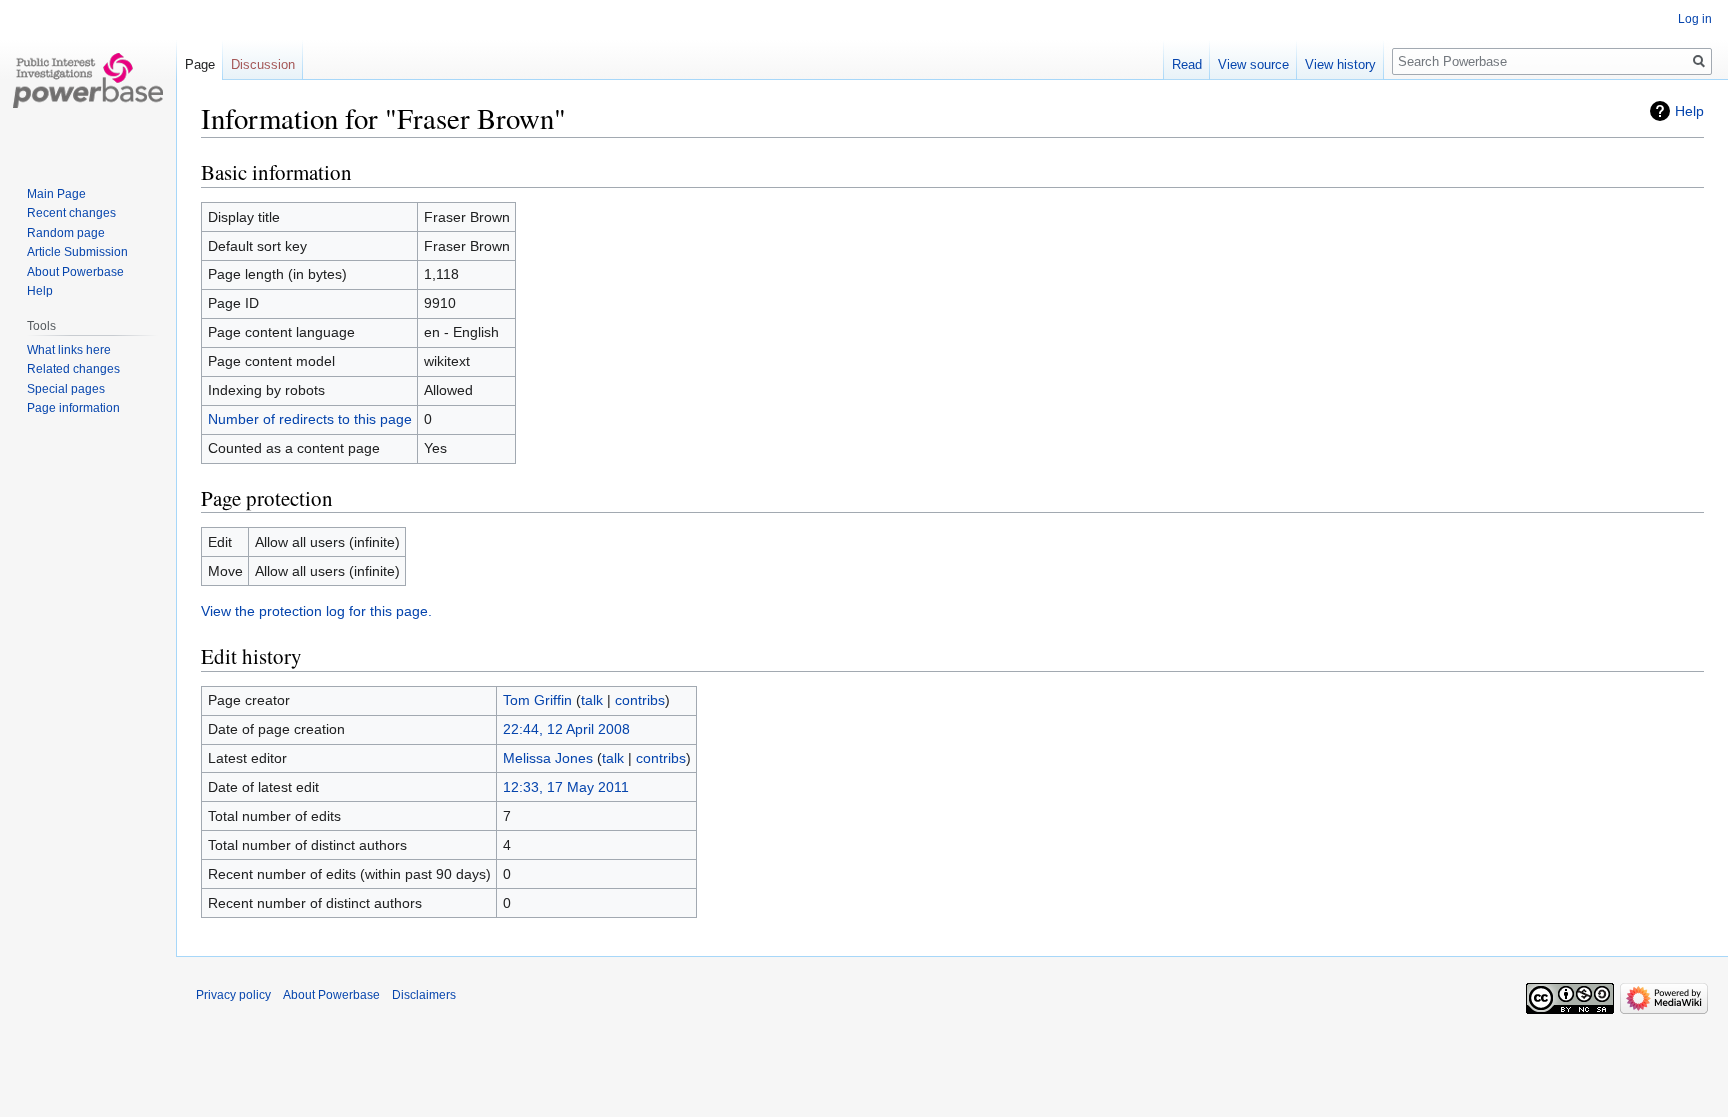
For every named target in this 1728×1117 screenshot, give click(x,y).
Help (1689, 111)
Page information (73, 408)
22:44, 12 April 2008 (566, 729)
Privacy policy (233, 995)
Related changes (73, 369)
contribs (640, 700)
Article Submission (77, 252)
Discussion (263, 64)
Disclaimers (424, 995)
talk (592, 700)
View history (1340, 64)
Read (1187, 64)
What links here (69, 350)
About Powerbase (75, 272)
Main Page (56, 194)
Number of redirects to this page (310, 419)
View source (1253, 64)
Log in (1695, 19)
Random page (66, 233)
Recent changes (71, 213)
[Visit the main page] (88, 80)
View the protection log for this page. (316, 611)
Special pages (66, 389)
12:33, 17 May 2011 (566, 787)
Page (200, 64)
